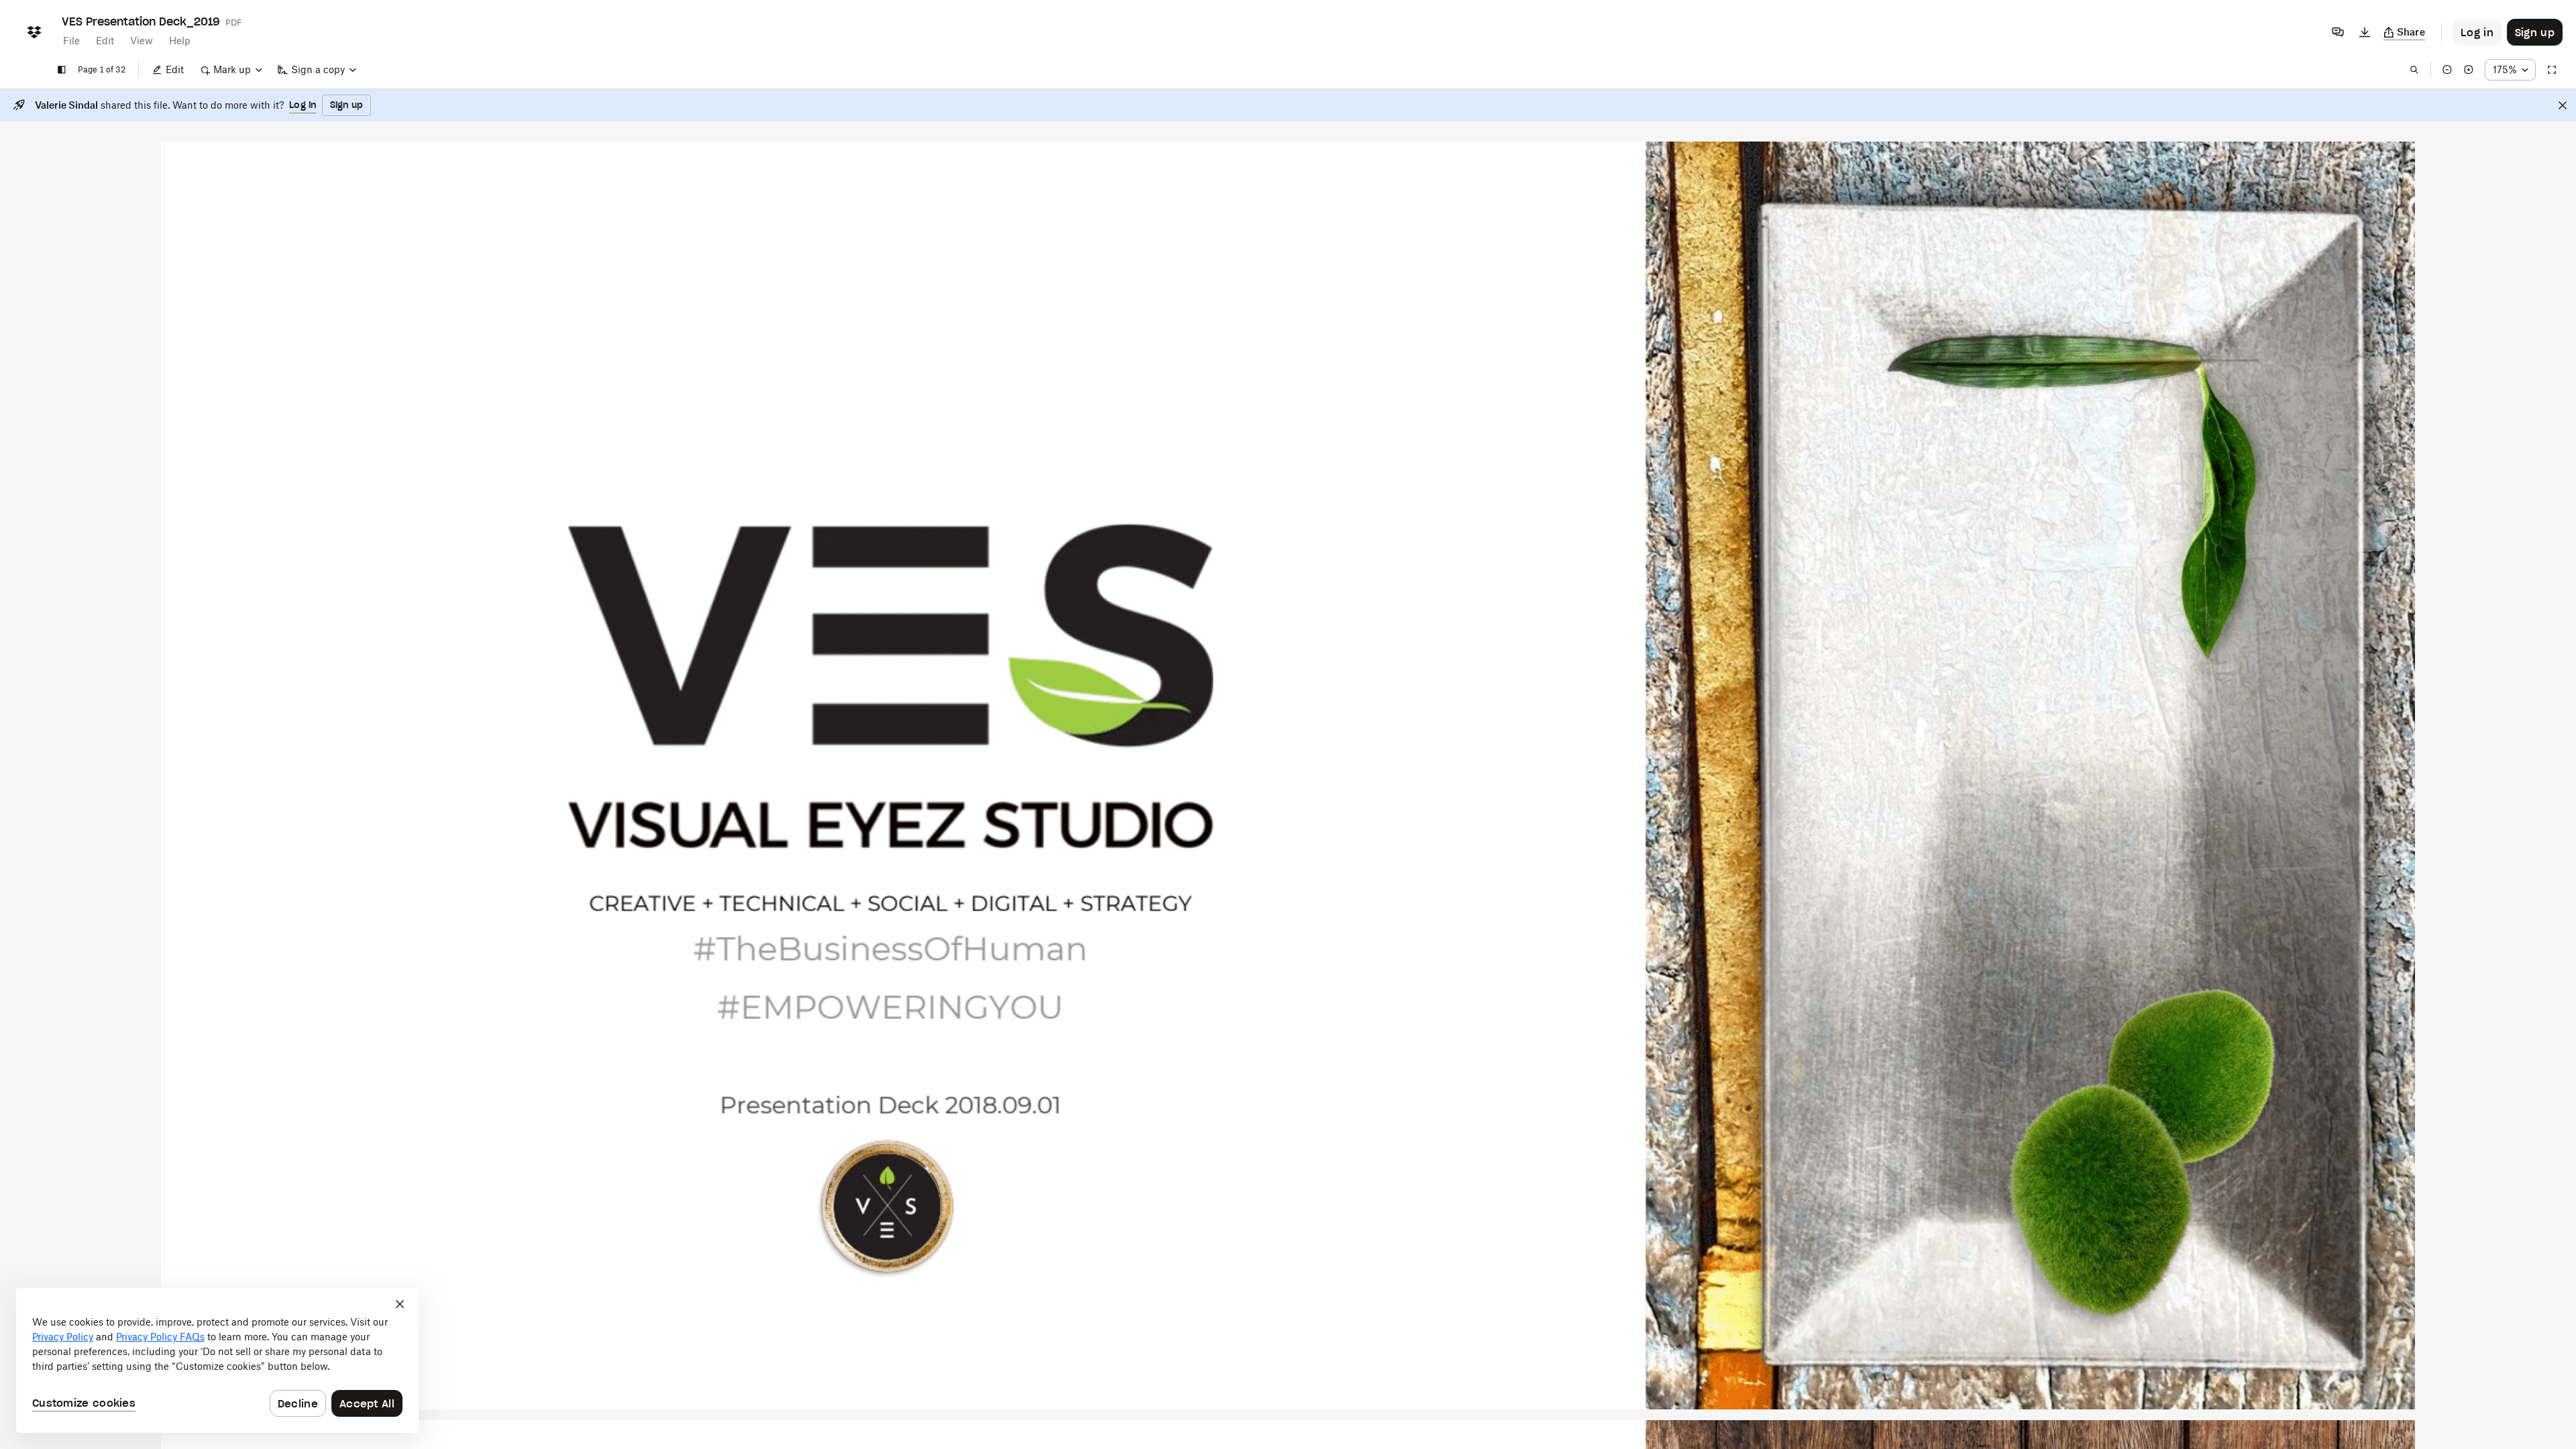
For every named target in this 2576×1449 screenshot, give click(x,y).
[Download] (2365, 32)
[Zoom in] (2469, 70)
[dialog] (217, 1360)
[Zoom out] (2447, 70)
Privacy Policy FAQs (160, 1337)
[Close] (2563, 105)
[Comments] (2338, 32)
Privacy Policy (63, 1337)
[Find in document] (2414, 70)
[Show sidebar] (62, 70)
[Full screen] (2552, 70)
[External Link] (887, 1207)
